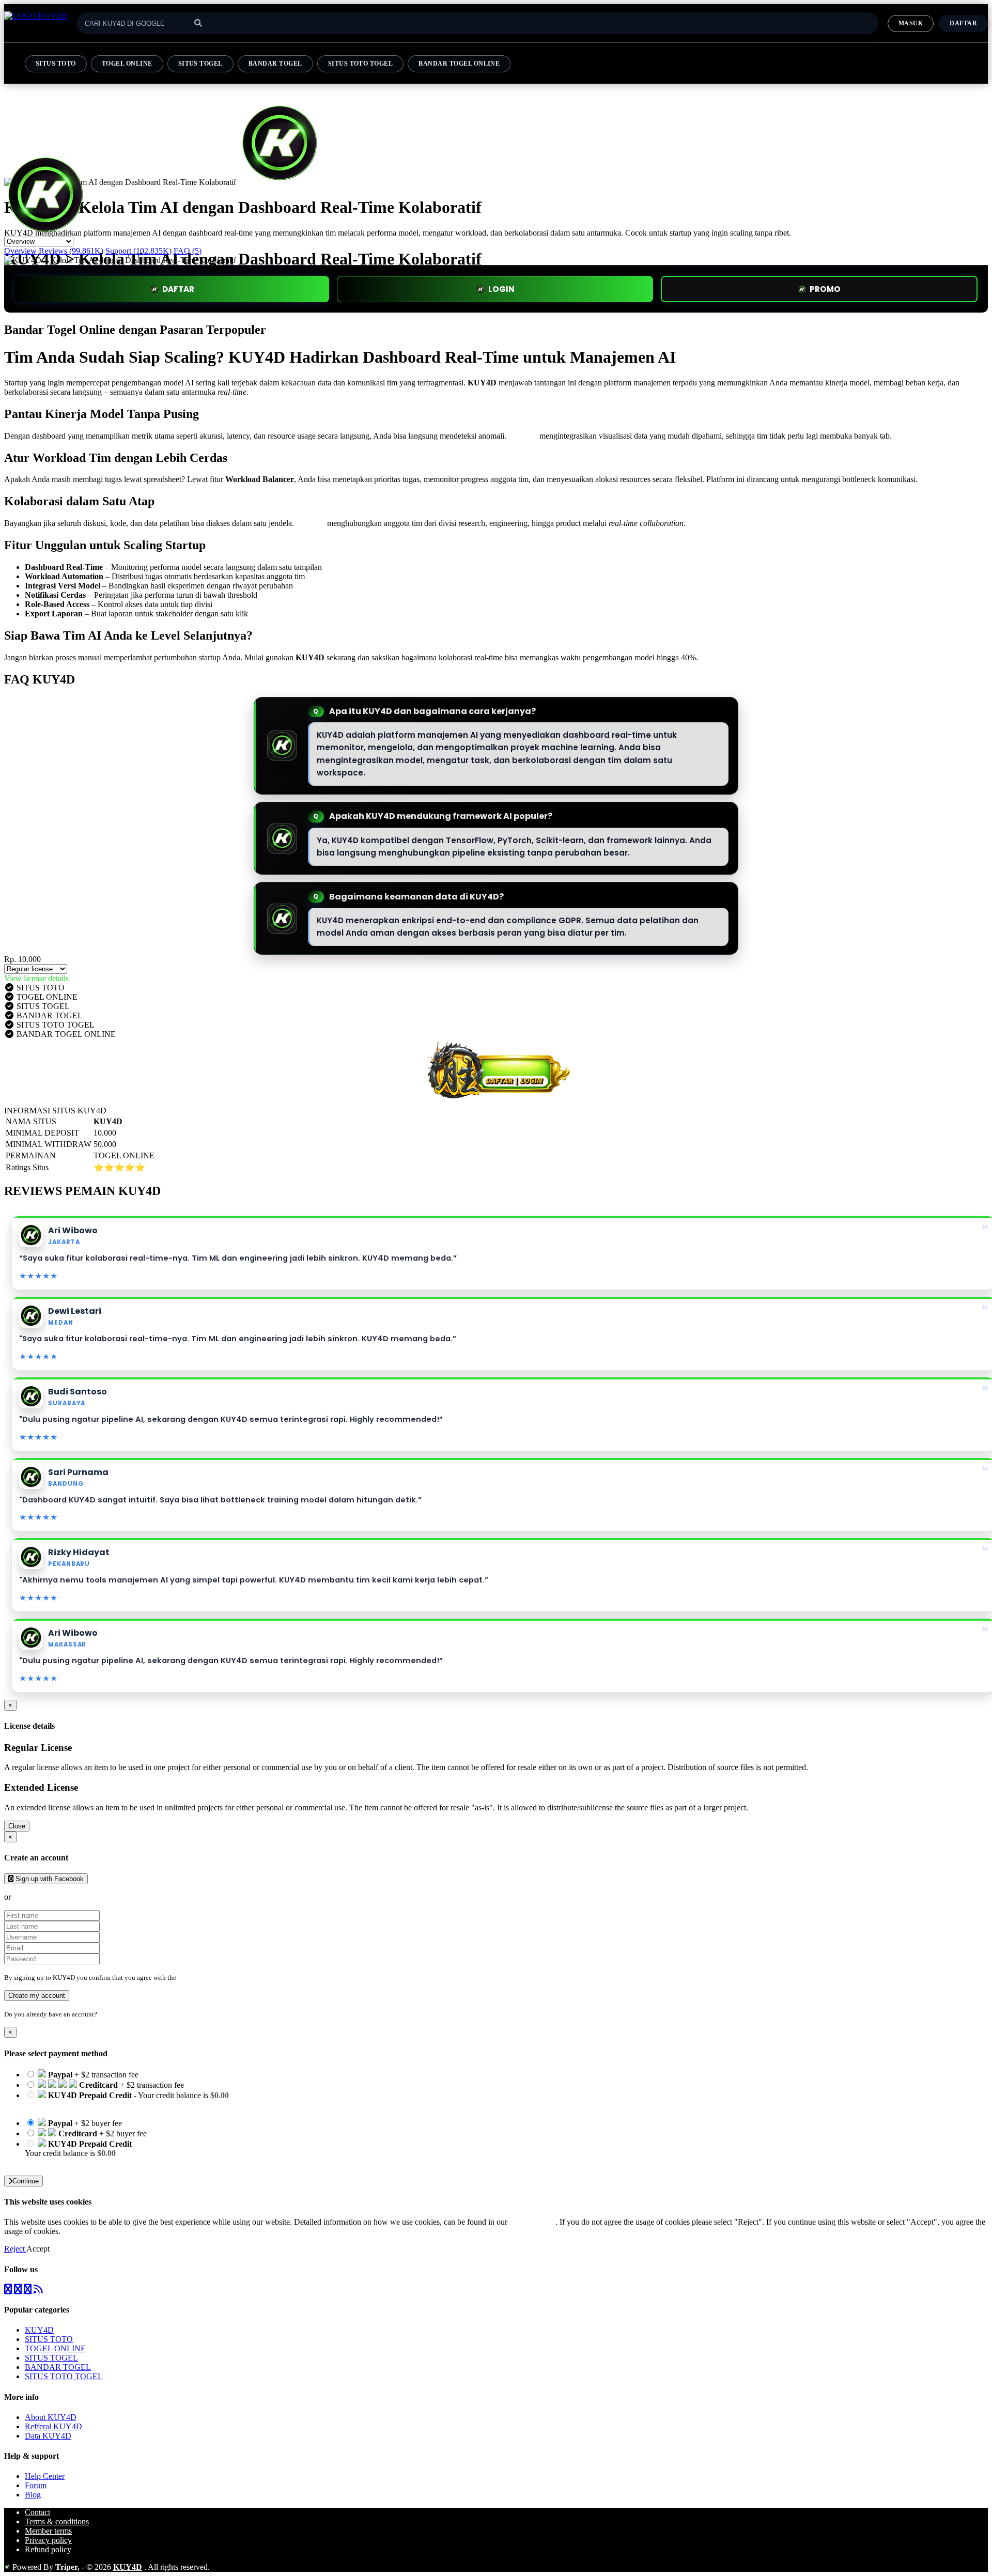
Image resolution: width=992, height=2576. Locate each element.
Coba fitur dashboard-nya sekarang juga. (766, 657)
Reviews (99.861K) (71, 251)
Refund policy (48, 2549)
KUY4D (523, 436)
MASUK (911, 23)
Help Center (45, 2476)
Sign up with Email (44, 1897)
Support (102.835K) (138, 251)
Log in (108, 2014)
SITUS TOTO (56, 64)
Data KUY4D (48, 2436)
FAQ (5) (188, 251)
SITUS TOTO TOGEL (361, 64)
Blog (33, 2495)
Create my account (37, 1996)
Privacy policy (48, 2540)
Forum (36, 2485)
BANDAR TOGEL (275, 64)
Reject (15, 2249)
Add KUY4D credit (58, 2162)
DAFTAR (178, 289)
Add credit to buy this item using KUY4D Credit (105, 2105)
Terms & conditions (57, 2521)
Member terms (48, 2531)
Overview (20, 251)
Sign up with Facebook (49, 1879)
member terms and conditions (219, 1977)
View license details (36, 978)
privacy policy (532, 2222)
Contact (37, 2512)
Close (17, 1826)
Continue (26, 2181)
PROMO (825, 289)
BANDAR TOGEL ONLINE (459, 64)
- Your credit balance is (127, 2100)
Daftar (963, 23)
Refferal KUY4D (53, 2426)
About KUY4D (51, 2417)
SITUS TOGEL (200, 64)
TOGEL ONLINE (127, 64)
